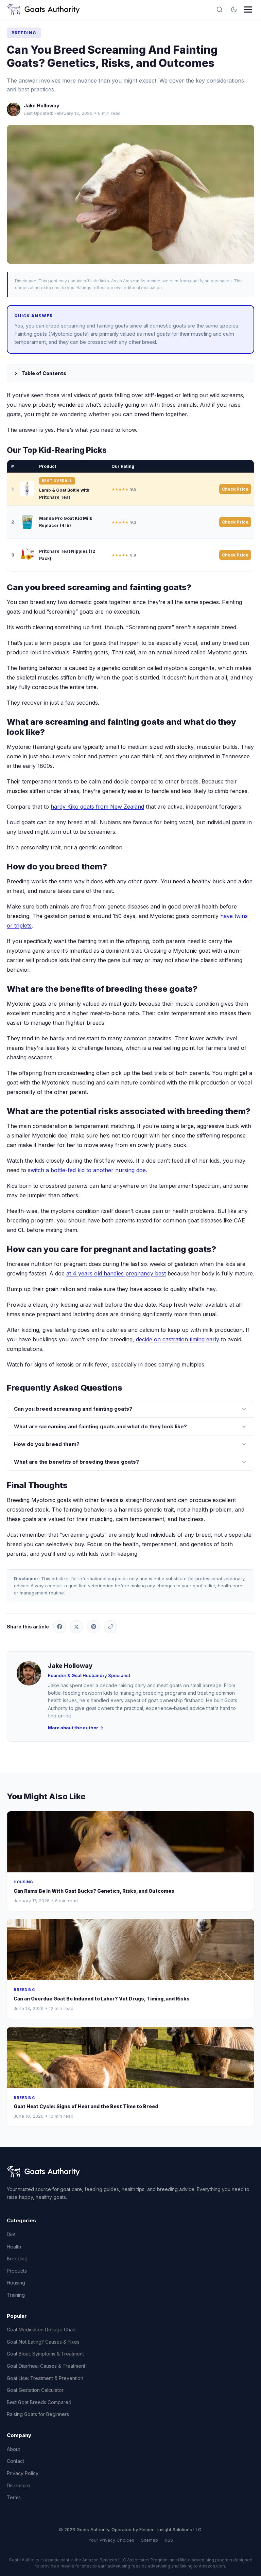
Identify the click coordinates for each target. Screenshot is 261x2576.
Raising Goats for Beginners (38, 2414)
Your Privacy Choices (111, 2540)
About (13, 2449)
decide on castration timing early (178, 1339)
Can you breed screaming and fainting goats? (73, 1409)
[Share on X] (76, 1627)
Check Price (235, 489)
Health (14, 2247)
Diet (11, 2234)
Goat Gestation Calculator (35, 2390)
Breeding (24, 33)
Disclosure (19, 2485)
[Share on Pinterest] (93, 1627)
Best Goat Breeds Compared (39, 2402)
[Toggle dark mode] (234, 10)
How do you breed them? (47, 1444)
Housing (16, 2283)
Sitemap (150, 2540)
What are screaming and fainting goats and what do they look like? (100, 1426)
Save (134, 194)
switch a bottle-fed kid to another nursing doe (87, 1170)
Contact (15, 2461)
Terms (14, 2497)
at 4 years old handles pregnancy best (116, 1273)
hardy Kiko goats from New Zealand (97, 807)
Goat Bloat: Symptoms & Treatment (45, 2354)
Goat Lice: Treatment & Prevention (45, 2378)
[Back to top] (243, 2565)
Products (17, 2271)
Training (16, 2295)
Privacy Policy (23, 2473)
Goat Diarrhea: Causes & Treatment (46, 2366)
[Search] (220, 10)
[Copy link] (110, 1627)
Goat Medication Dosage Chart (41, 2330)
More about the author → (76, 1728)
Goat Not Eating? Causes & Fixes (43, 2342)
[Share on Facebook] (59, 1627)
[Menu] (248, 10)
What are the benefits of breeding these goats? (76, 1462)
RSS (169, 2540)
